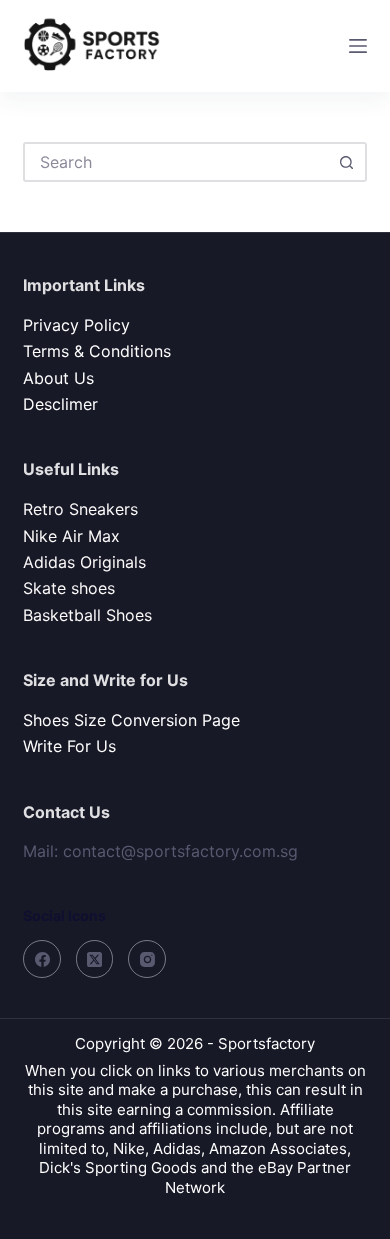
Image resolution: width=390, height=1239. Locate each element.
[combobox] (176, 162)
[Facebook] (42, 959)
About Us (58, 378)
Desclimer (60, 404)
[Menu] (358, 46)
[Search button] (347, 162)
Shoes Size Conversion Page (131, 720)
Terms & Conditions (97, 351)
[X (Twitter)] (95, 959)
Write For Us (69, 746)
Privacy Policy (76, 325)
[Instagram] (147, 959)
